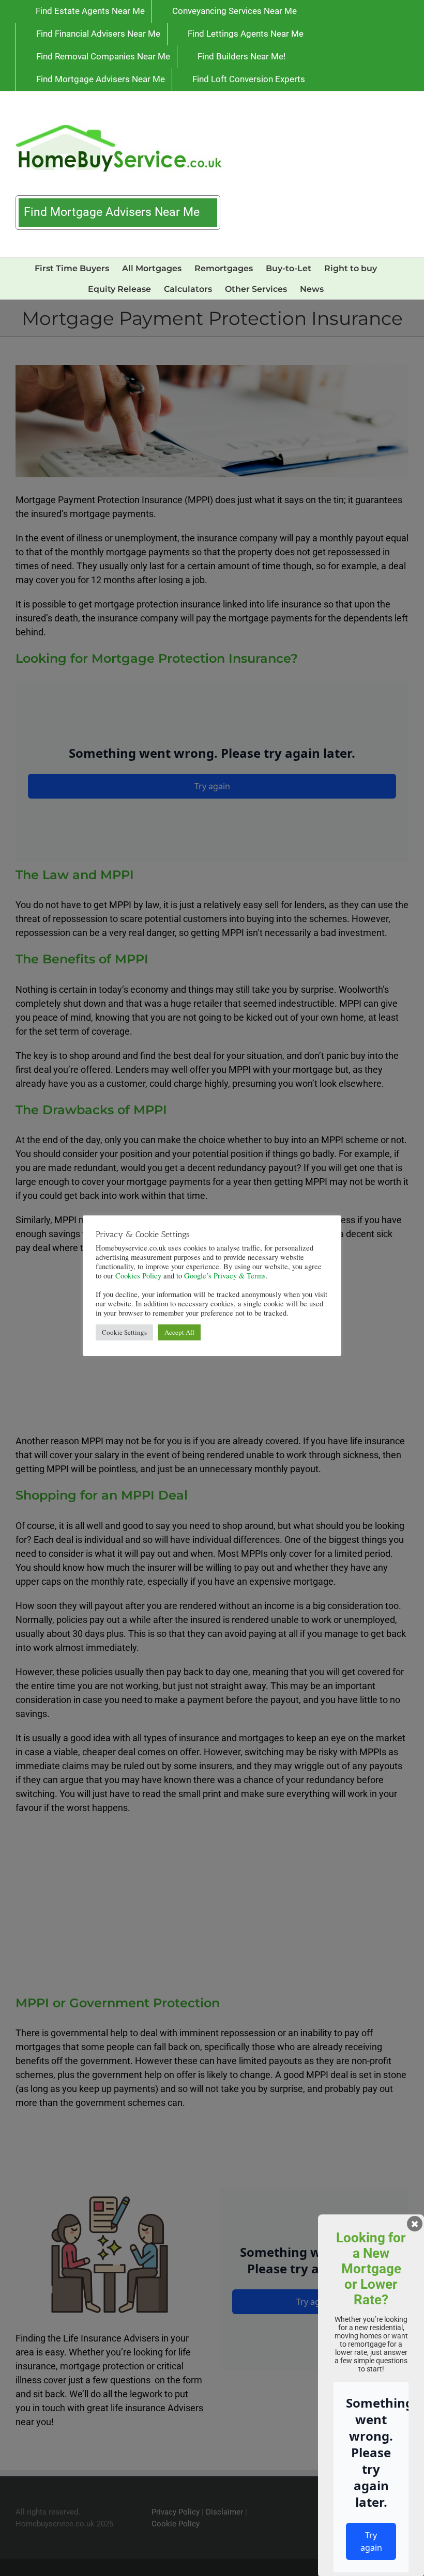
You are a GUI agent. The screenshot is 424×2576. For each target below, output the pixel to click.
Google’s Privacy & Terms (225, 1276)
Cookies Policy (138, 1276)
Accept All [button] (179, 1332)
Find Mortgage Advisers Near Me (113, 212)
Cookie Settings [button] (124, 1332)
